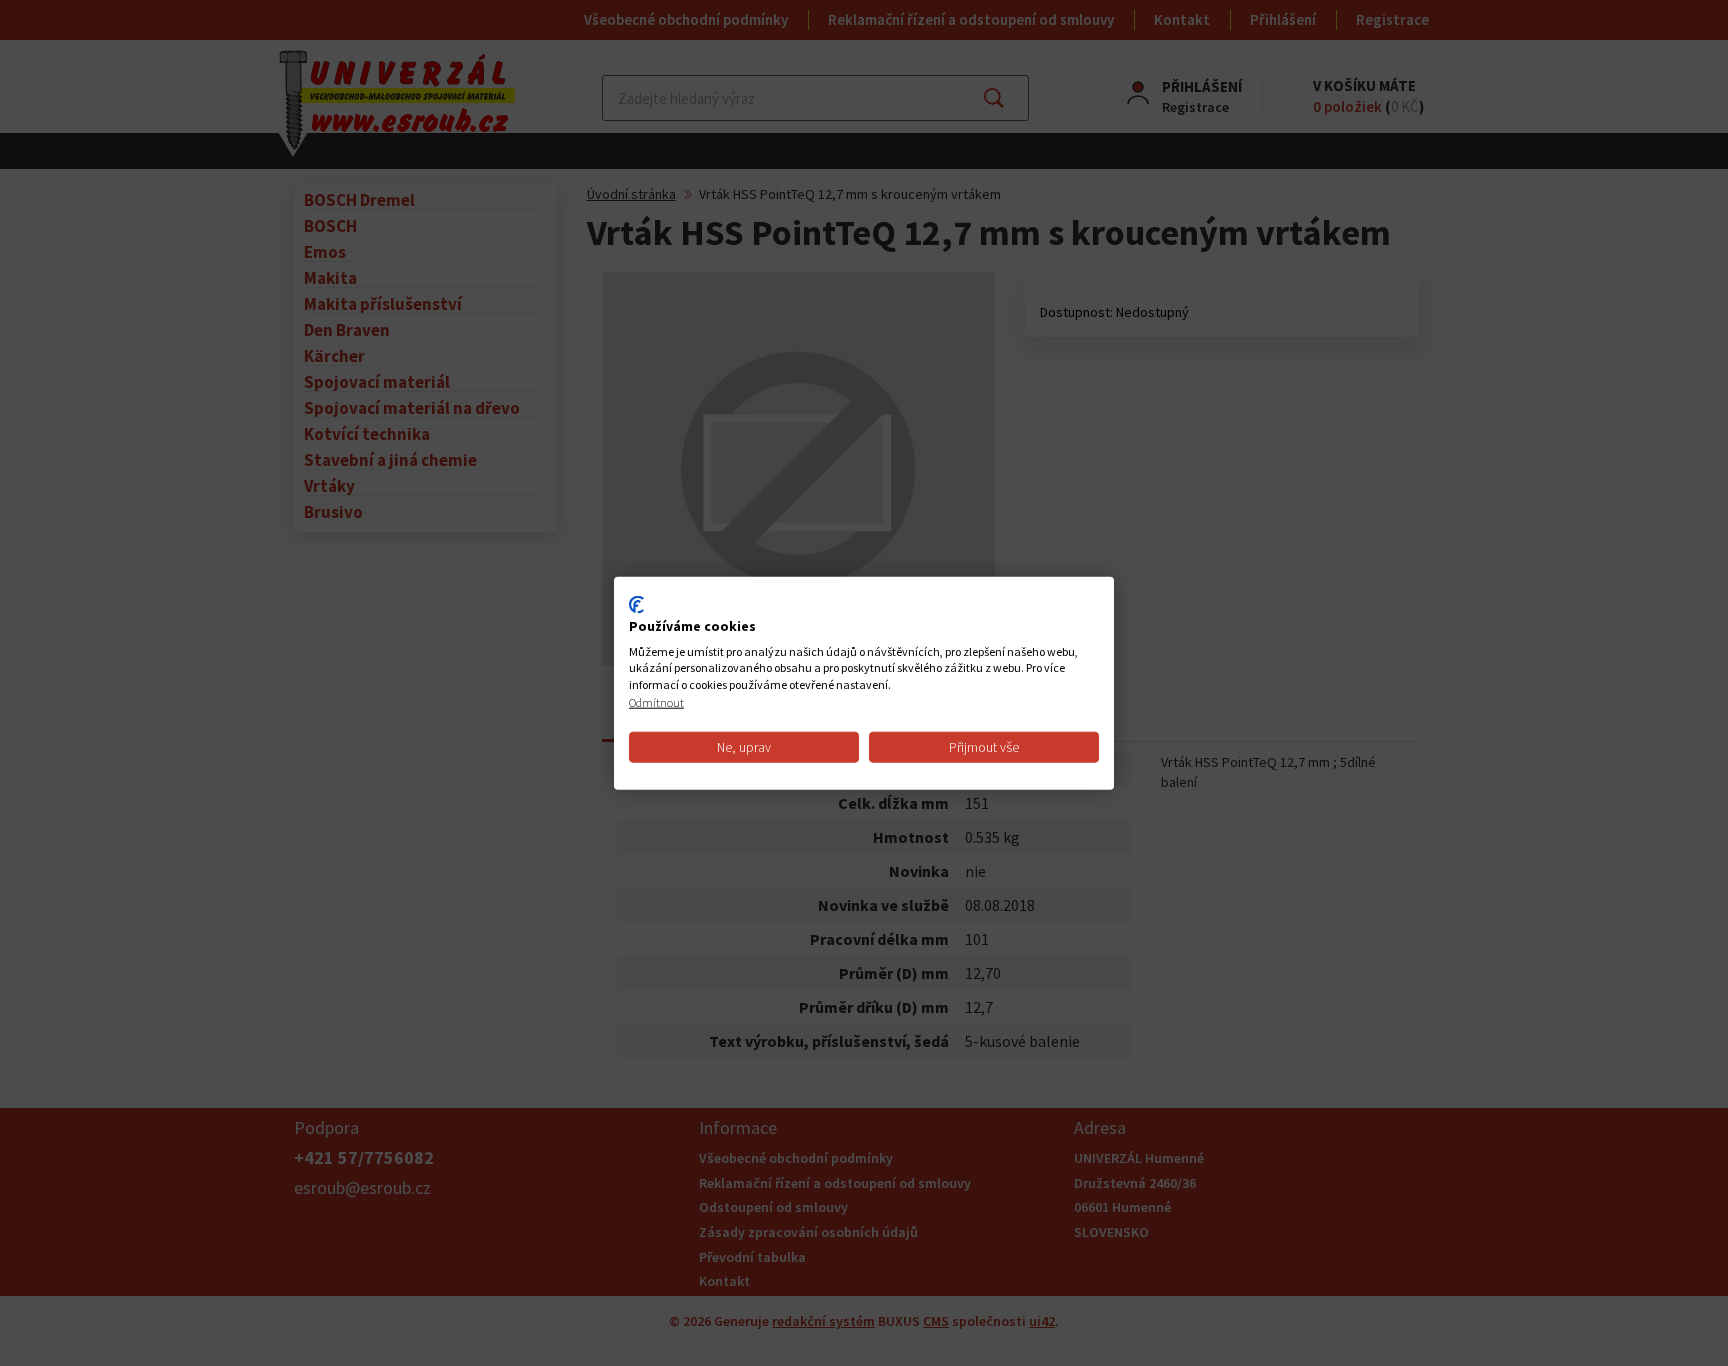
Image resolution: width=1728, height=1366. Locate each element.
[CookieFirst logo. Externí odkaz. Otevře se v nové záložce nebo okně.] (636, 605)
